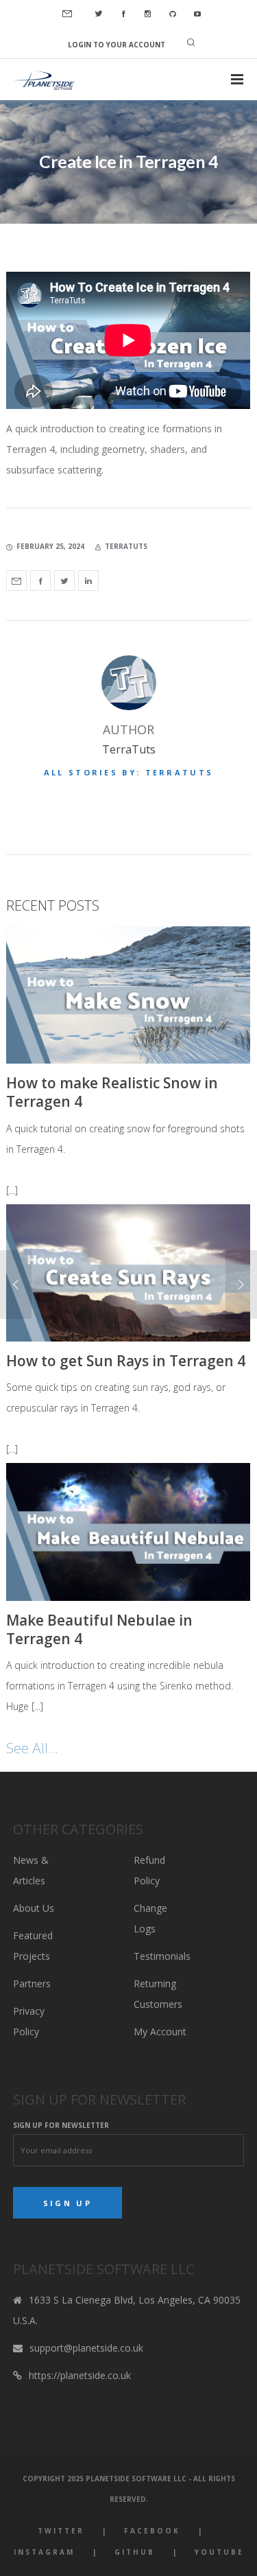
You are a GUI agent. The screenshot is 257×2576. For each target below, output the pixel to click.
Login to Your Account (117, 45)
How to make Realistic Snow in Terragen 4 (112, 1092)
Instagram (44, 2552)
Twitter (61, 2531)
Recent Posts (53, 905)
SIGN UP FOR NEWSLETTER (61, 2125)
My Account (160, 2031)
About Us (34, 1908)
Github (135, 2552)
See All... (32, 1748)
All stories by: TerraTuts (129, 772)
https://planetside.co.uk (80, 2375)
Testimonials (162, 1956)
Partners (32, 1983)
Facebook (152, 2531)
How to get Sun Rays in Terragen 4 (126, 1361)
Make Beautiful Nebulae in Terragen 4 (99, 1629)
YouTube (219, 2552)
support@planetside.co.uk (86, 2348)
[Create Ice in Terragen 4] (16, 581)
